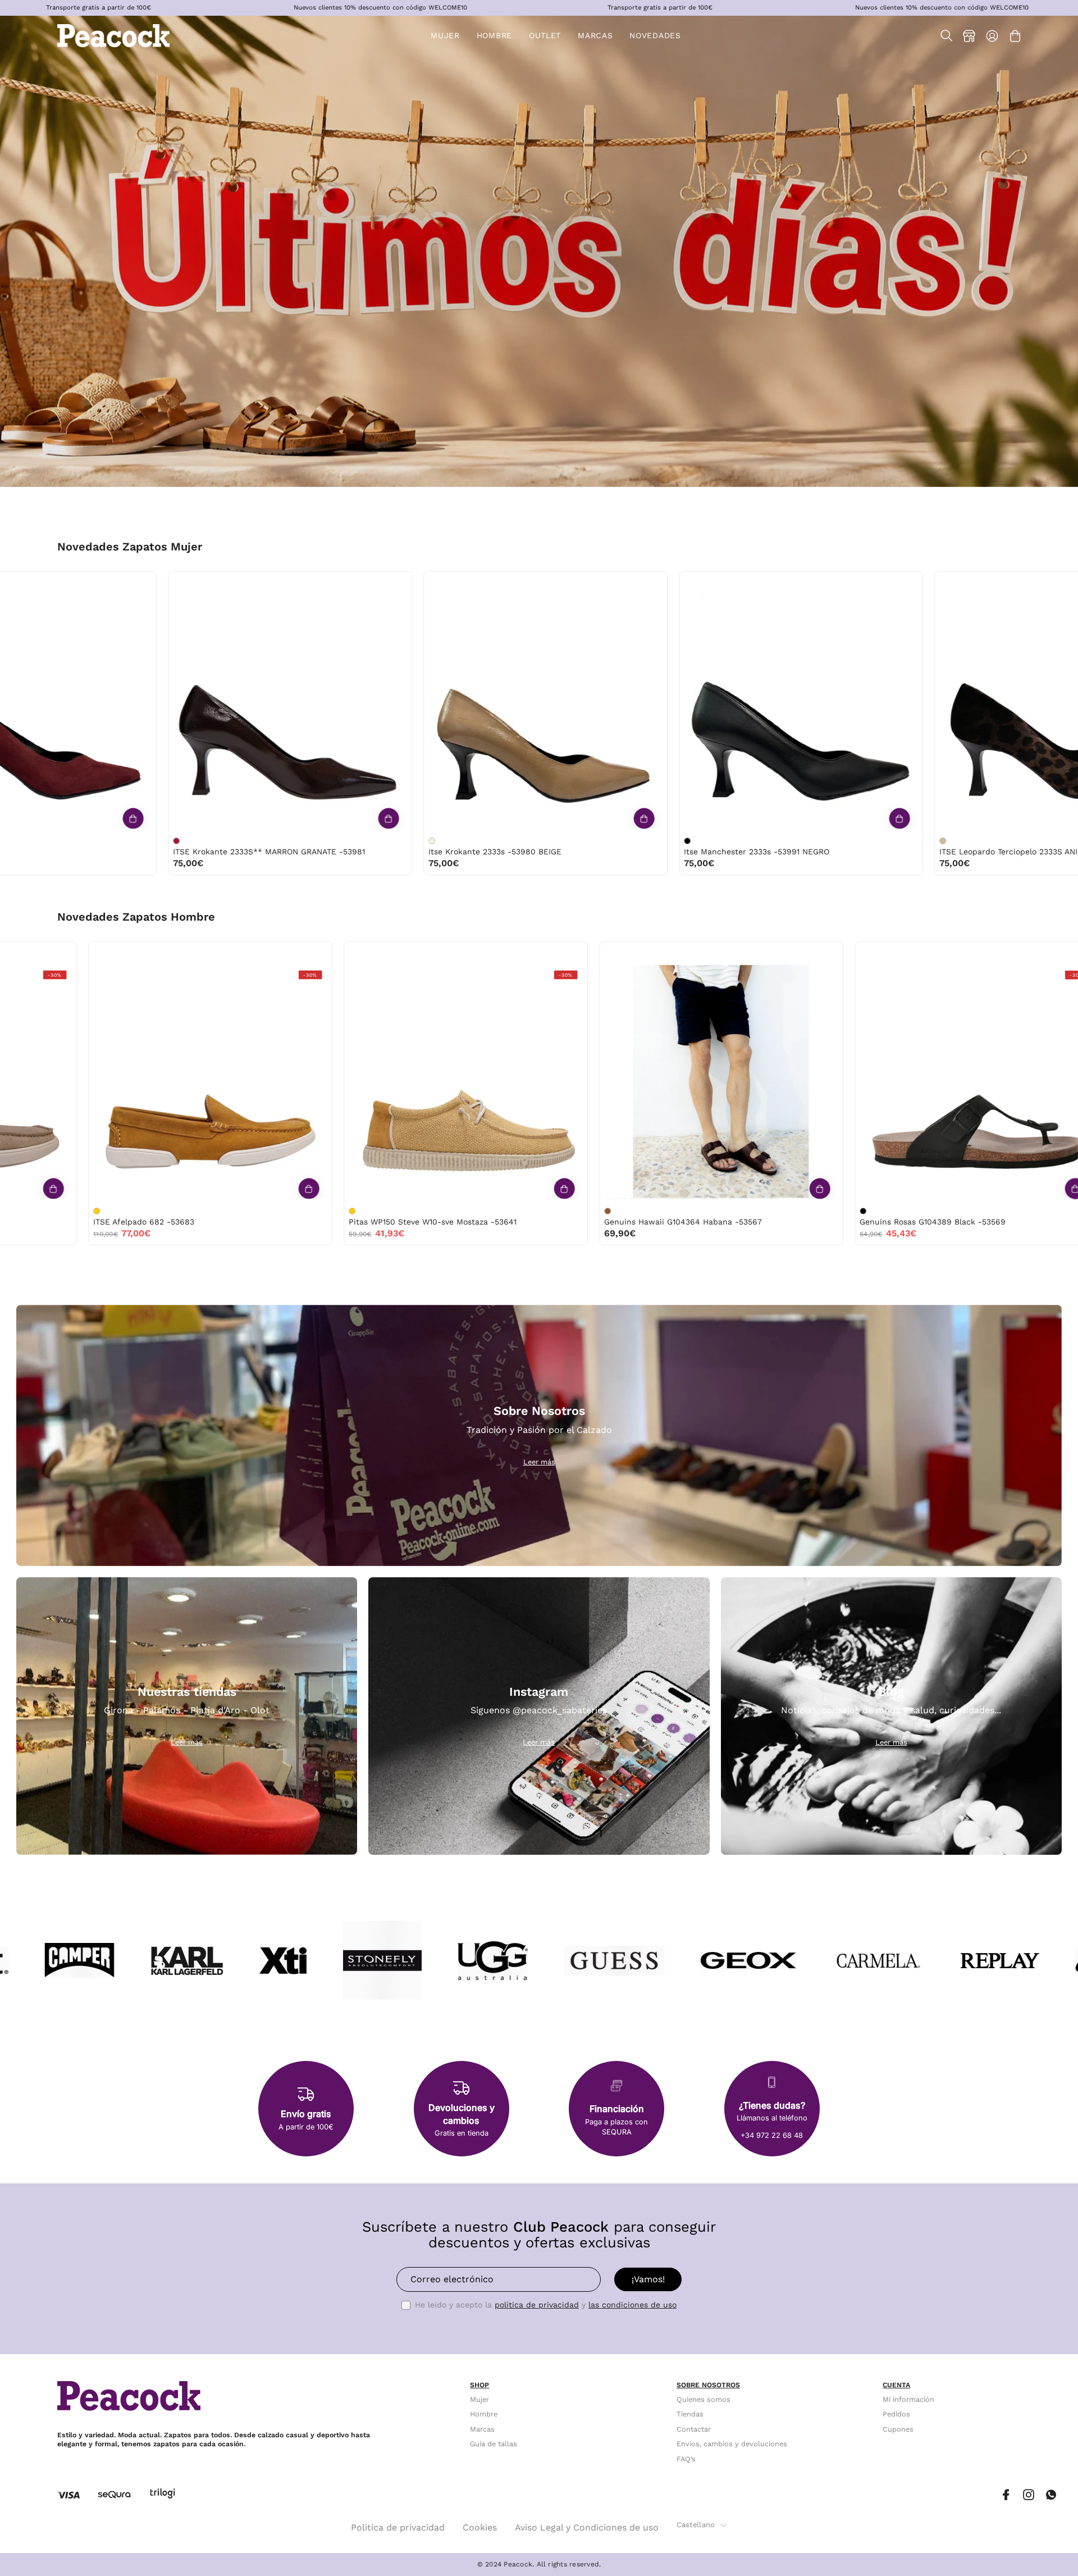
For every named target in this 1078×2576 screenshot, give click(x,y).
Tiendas (690, 2415)
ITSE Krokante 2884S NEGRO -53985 (835, 852)
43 (270, 954)
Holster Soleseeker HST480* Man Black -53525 (755, 1222)
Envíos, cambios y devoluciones (732, 2444)
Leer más (539, 1462)
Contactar (694, 2429)
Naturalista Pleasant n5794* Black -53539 (236, 1222)
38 (103, 583)
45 (562, 954)
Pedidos (896, 2415)
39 (127, 583)
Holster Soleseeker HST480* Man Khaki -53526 (500, 1222)
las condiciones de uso (632, 2305)
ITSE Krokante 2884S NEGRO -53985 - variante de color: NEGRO (768, 841)
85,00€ (269, 863)
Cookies (480, 2527)
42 (491, 954)
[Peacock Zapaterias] (113, 36)
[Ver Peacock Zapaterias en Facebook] (1006, 2495)
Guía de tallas (494, 2444)
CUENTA (896, 2385)
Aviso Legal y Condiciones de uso (587, 2527)
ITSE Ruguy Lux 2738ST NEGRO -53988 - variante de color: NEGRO (257, 841)
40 (150, 583)
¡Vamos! (648, 2279)
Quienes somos (704, 2399)
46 (817, 954)
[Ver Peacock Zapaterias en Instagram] (1029, 2495)
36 (57, 583)
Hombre (484, 2415)
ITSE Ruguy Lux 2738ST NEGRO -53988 (328, 852)
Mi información (908, 2399)
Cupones (898, 2429)
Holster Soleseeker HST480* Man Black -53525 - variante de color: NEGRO (668, 1211)
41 (173, 583)
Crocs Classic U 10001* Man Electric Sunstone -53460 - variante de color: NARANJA (924, 1211)
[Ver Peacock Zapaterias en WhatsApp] (1051, 2495)
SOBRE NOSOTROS (708, 2385)
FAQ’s (686, 2459)
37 (80, 583)
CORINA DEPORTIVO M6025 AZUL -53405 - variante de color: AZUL (1023, 841)
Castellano (696, 2525)
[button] (545, 36)
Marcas (482, 2429)
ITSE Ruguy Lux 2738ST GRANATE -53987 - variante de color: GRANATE (512, 841)
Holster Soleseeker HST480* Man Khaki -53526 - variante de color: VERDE (413, 1211)
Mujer (479, 2399)
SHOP (479, 2385)
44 (294, 954)
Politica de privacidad (398, 2527)
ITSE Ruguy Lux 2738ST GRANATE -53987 (588, 852)
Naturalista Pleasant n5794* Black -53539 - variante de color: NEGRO (157, 1211)
